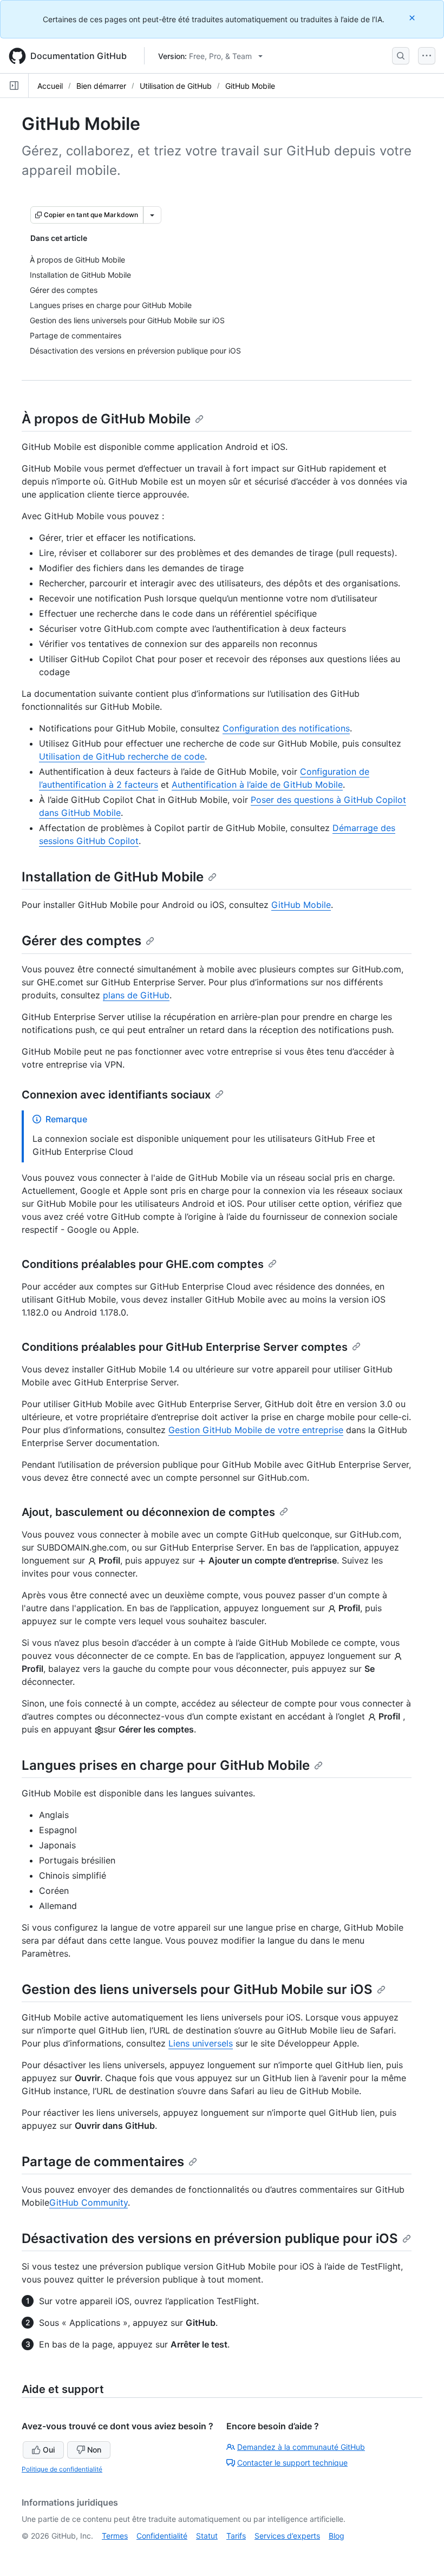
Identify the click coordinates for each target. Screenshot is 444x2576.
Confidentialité (162, 2536)
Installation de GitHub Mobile (113, 877)
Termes (115, 2536)
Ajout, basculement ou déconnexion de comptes (148, 1512)
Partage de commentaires (103, 2162)
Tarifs (236, 2536)
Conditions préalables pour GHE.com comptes (143, 1264)
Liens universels (201, 2043)
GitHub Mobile (250, 86)
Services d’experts (287, 2536)
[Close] (413, 18)
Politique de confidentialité (62, 2469)
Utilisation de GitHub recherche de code (122, 756)
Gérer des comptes (81, 941)
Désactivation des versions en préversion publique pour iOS (210, 2238)
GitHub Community (89, 2202)
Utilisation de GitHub (176, 86)
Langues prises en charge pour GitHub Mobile (166, 1765)
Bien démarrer (101, 86)
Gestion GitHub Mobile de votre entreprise (256, 1430)
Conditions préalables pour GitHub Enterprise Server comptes (185, 1347)
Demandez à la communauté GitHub (301, 2447)
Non (94, 2450)
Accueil (50, 86)
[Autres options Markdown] (152, 215)
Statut (207, 2536)
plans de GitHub (136, 995)
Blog (337, 2536)
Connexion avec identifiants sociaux (116, 1095)
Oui (49, 2450)
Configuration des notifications (286, 728)
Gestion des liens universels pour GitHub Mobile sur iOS (197, 1989)
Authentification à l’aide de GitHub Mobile (257, 784)
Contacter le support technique (292, 2463)
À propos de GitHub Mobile (106, 419)
